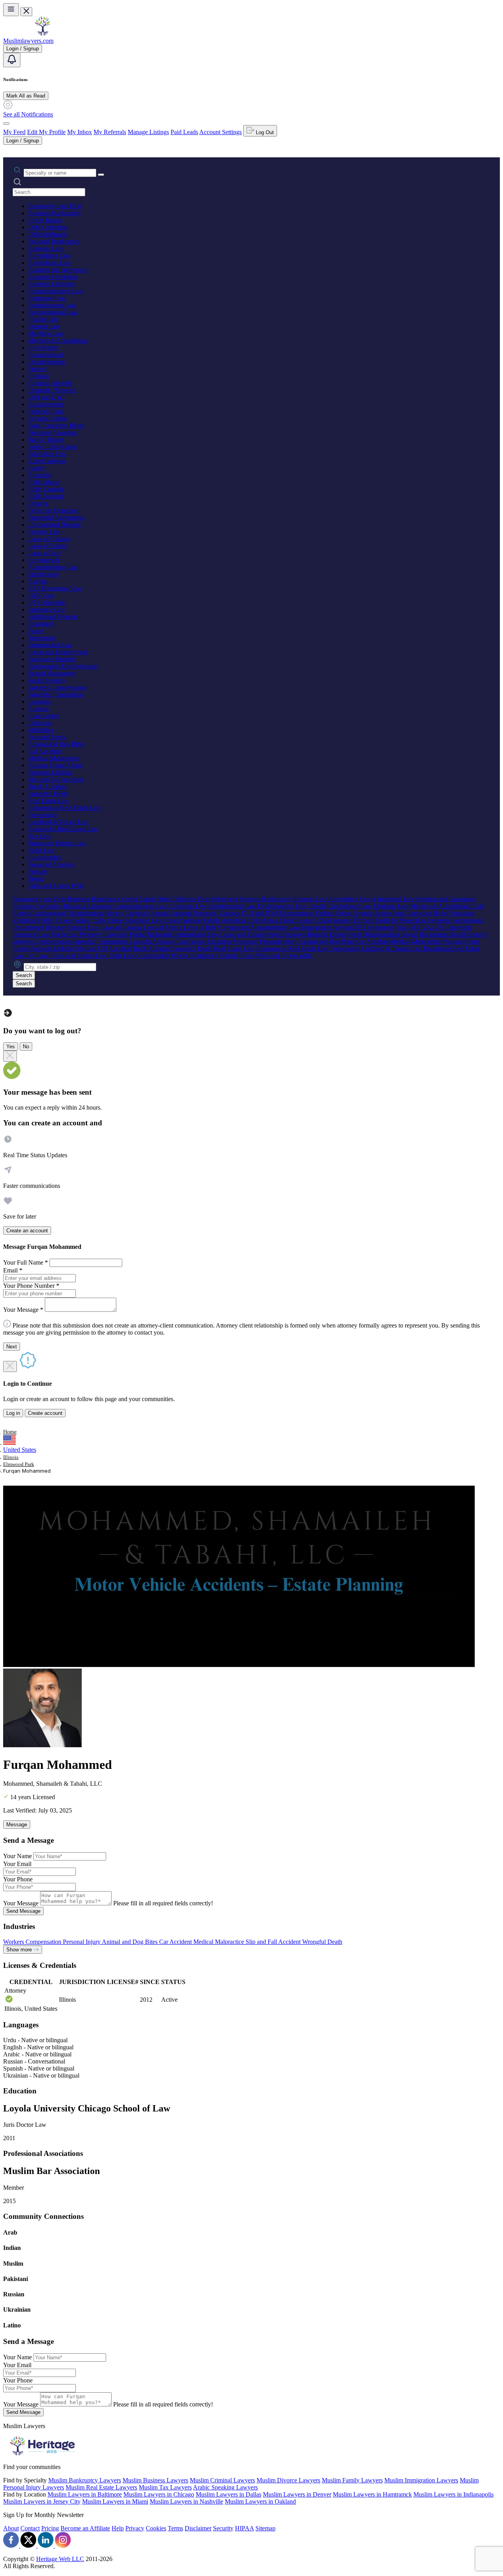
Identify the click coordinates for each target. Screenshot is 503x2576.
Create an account (27, 1231)
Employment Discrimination (63, 666)
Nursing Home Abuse (55, 765)
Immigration (43, 574)
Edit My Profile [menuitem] (46, 132)
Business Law (46, 248)
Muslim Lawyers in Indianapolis (453, 2494)
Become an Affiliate (85, 2528)
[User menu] (6, 124)
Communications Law (56, 291)
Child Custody (46, 489)
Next (12, 1347)
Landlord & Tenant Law (59, 822)
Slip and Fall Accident (56, 779)
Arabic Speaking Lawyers (225, 2487)
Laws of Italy (45, 553)
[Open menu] (11, 10)
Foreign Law (44, 532)
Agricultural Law (50, 263)
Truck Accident (47, 786)
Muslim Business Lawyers (155, 2480)
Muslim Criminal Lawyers (222, 2480)
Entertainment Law (52, 305)
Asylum (38, 581)
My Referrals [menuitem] (110, 132)
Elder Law (41, 850)
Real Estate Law (49, 801)
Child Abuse (44, 482)
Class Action (44, 716)
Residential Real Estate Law (63, 829)
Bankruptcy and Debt (55, 206)
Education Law (47, 454)
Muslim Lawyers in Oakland (260, 2501)
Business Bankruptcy (55, 213)
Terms (175, 2528)
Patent (36, 631)
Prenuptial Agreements (56, 517)
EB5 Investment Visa (55, 588)
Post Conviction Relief (56, 425)
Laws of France (48, 546)
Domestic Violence (52, 390)
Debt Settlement (48, 234)
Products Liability (50, 772)
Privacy (38, 369)
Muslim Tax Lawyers (165, 2487)
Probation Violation (52, 432)
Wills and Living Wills (56, 886)
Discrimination (47, 362)
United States (20, 1450)
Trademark (42, 638)
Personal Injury (47, 737)
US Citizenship (47, 602)
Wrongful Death (48, 794)
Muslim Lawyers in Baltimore (85, 2494)
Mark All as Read (26, 96)
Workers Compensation (57, 687)
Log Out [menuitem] (264, 132)
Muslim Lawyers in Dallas (229, 2494)
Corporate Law (47, 298)
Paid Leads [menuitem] (184, 132)
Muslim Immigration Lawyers (421, 2480)
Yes (11, 1046)
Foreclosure (43, 815)
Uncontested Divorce (55, 525)
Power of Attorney (51, 864)
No (26, 1046)
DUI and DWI (46, 397)
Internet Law (44, 326)
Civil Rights (43, 348)
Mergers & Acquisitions (58, 340)
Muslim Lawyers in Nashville (186, 2501)
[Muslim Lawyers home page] (42, 34)
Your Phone (18, 1879)
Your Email (17, 1864)
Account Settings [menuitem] (220, 132)
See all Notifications (28, 114)
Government (44, 560)
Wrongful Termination (56, 694)
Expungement (46, 404)
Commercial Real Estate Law (65, 808)
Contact (30, 2528)
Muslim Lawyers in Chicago (159, 2494)
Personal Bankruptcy (54, 241)
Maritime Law (46, 333)
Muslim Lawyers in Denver (297, 2494)
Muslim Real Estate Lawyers (101, 2487)
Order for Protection (53, 510)
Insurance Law (47, 609)
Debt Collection (48, 227)
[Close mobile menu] (26, 12)
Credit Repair (45, 220)
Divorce (38, 503)
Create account (45, 1413)
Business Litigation (52, 284)
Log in (13, 1413)
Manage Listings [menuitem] (148, 132)
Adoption (40, 475)
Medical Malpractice (54, 758)
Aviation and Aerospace (58, 270)
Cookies (156, 2528)
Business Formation (53, 277)
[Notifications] (12, 60)
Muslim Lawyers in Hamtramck (372, 2494)
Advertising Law (49, 255)
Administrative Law (53, 567)
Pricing (50, 2528)
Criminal (39, 376)
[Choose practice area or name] (101, 175)
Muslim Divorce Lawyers (288, 2480)
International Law (50, 645)
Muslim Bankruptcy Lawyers (85, 2480)
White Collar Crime (53, 447)
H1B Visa (41, 595)
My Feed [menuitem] (14, 132)
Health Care (43, 319)
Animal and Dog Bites (56, 744)
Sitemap (265, 2528)
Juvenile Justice (48, 418)
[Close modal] (10, 1056)
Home (10, 1432)
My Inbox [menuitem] (80, 132)
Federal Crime (46, 411)
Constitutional (46, 355)
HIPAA (244, 2528)
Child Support (46, 496)
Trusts (36, 879)
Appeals (39, 709)
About (11, 2528)
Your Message (21, 1903)
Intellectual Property (53, 617)
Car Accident (45, 751)
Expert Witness (47, 461)
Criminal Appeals (50, 383)
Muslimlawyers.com (28, 41)
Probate (38, 871)
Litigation (40, 723)
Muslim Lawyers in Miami (115, 2501)
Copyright (41, 624)
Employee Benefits (52, 659)
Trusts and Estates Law (57, 843)
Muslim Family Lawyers (352, 2480)
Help (118, 2528)
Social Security (47, 680)
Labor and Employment (58, 652)
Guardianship (45, 857)
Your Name (17, 1856)
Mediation (41, 730)
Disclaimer (198, 2528)
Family (37, 468)
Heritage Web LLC (60, 2559)
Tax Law (39, 836)
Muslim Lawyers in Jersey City (42, 2501)
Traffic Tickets (46, 440)
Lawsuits (39, 702)
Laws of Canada (49, 539)
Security (223, 2528)
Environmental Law (53, 312)
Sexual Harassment (52, 673)
